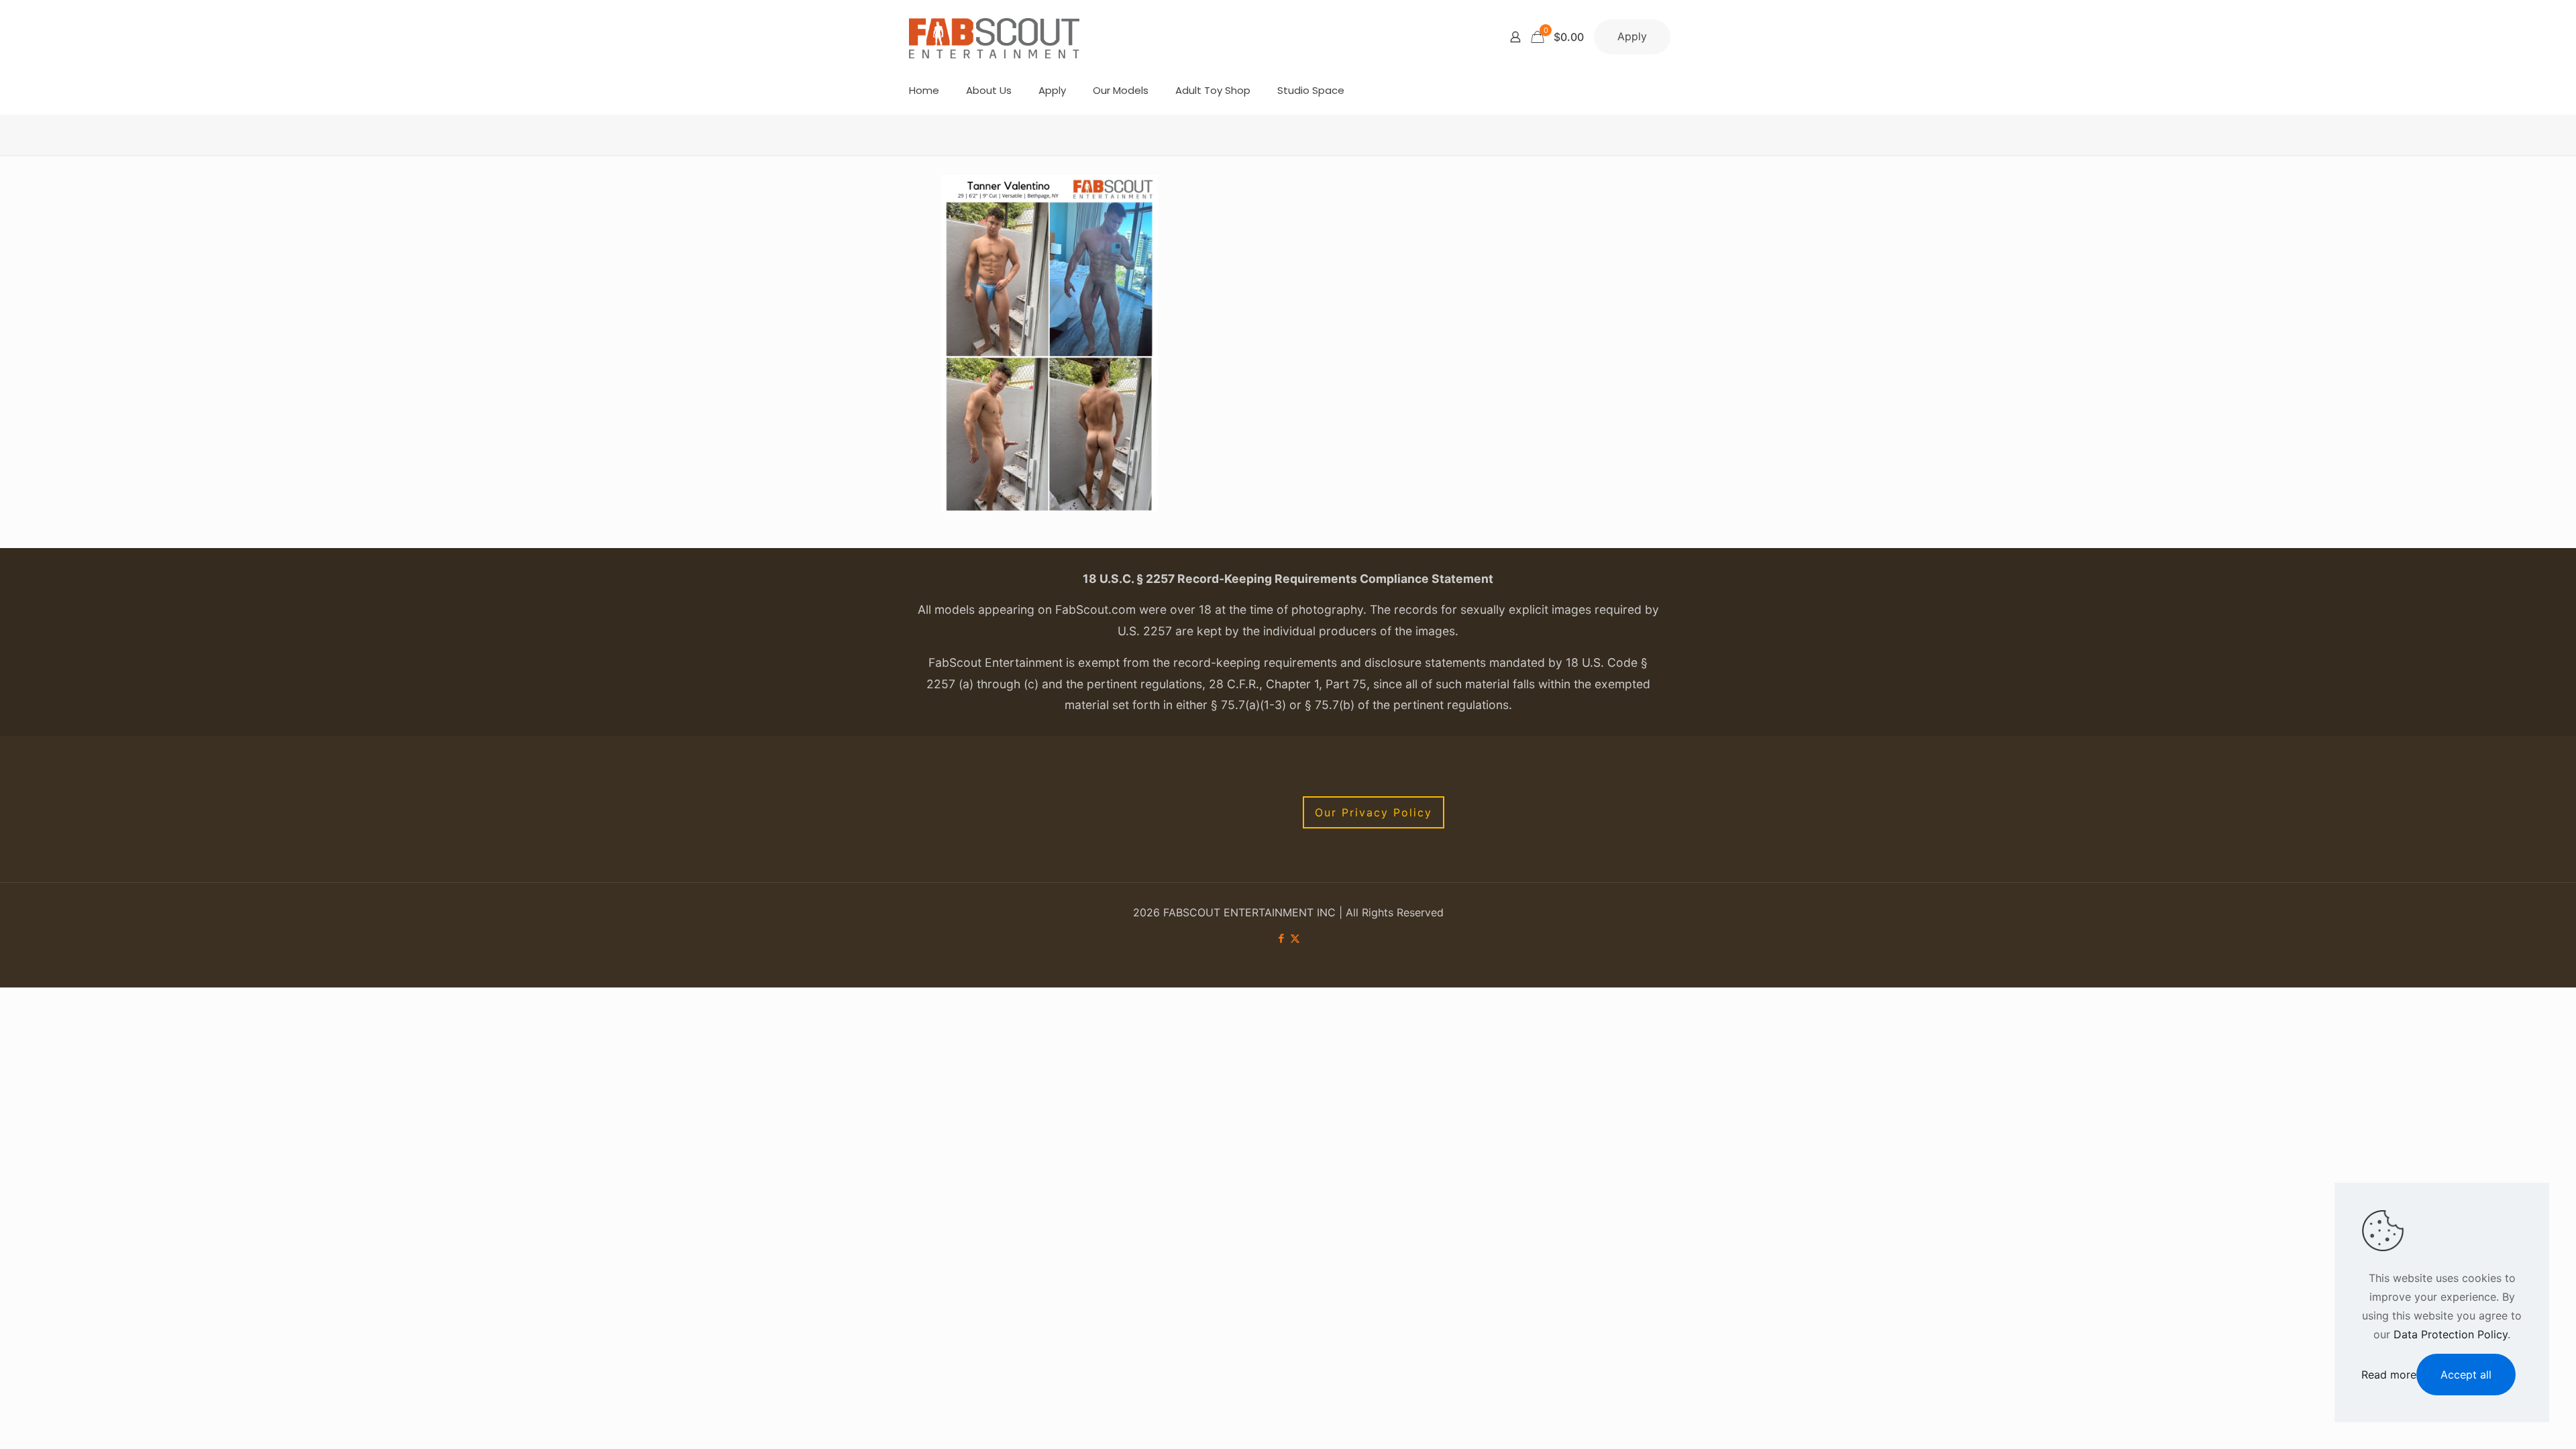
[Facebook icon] (1281, 938)
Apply (1632, 36)
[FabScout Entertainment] (994, 37)
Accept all (2466, 1375)
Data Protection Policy (2451, 1334)
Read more (2389, 1375)
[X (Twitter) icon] (1295, 938)
